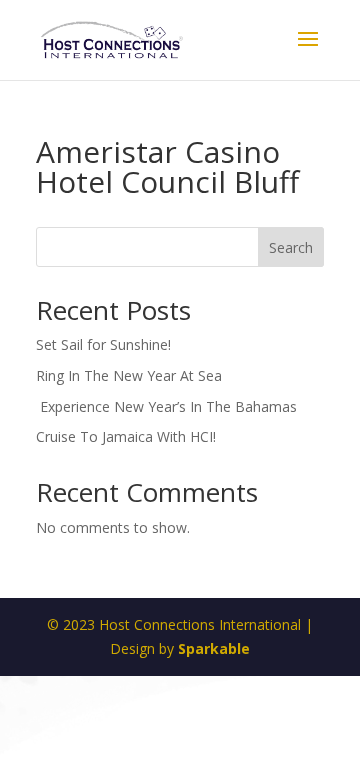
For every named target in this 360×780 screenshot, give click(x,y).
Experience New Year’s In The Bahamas (168, 406)
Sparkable (214, 648)
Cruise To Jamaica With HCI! (126, 436)
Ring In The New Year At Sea (129, 375)
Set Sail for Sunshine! (103, 344)
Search (291, 247)
